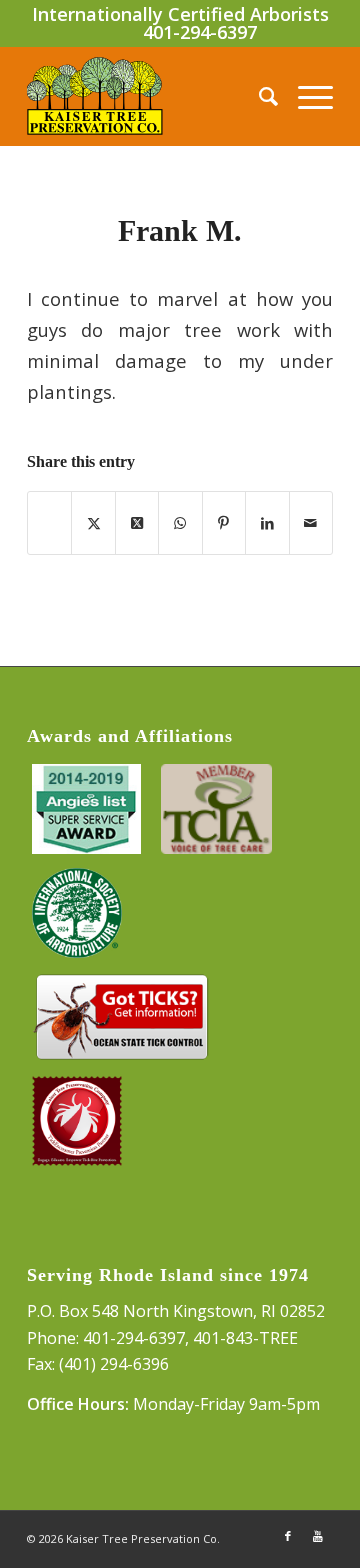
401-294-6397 (200, 32)
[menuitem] (258, 96)
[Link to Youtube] (318, 1536)
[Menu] (305, 96)
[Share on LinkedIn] (267, 523)
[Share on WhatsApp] (180, 523)
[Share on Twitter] (93, 523)
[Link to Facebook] (288, 1536)
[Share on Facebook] (49, 523)
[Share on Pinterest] (224, 523)
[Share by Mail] (311, 523)
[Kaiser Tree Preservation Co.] (149, 96)
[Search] (258, 96)
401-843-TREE (245, 1338)
